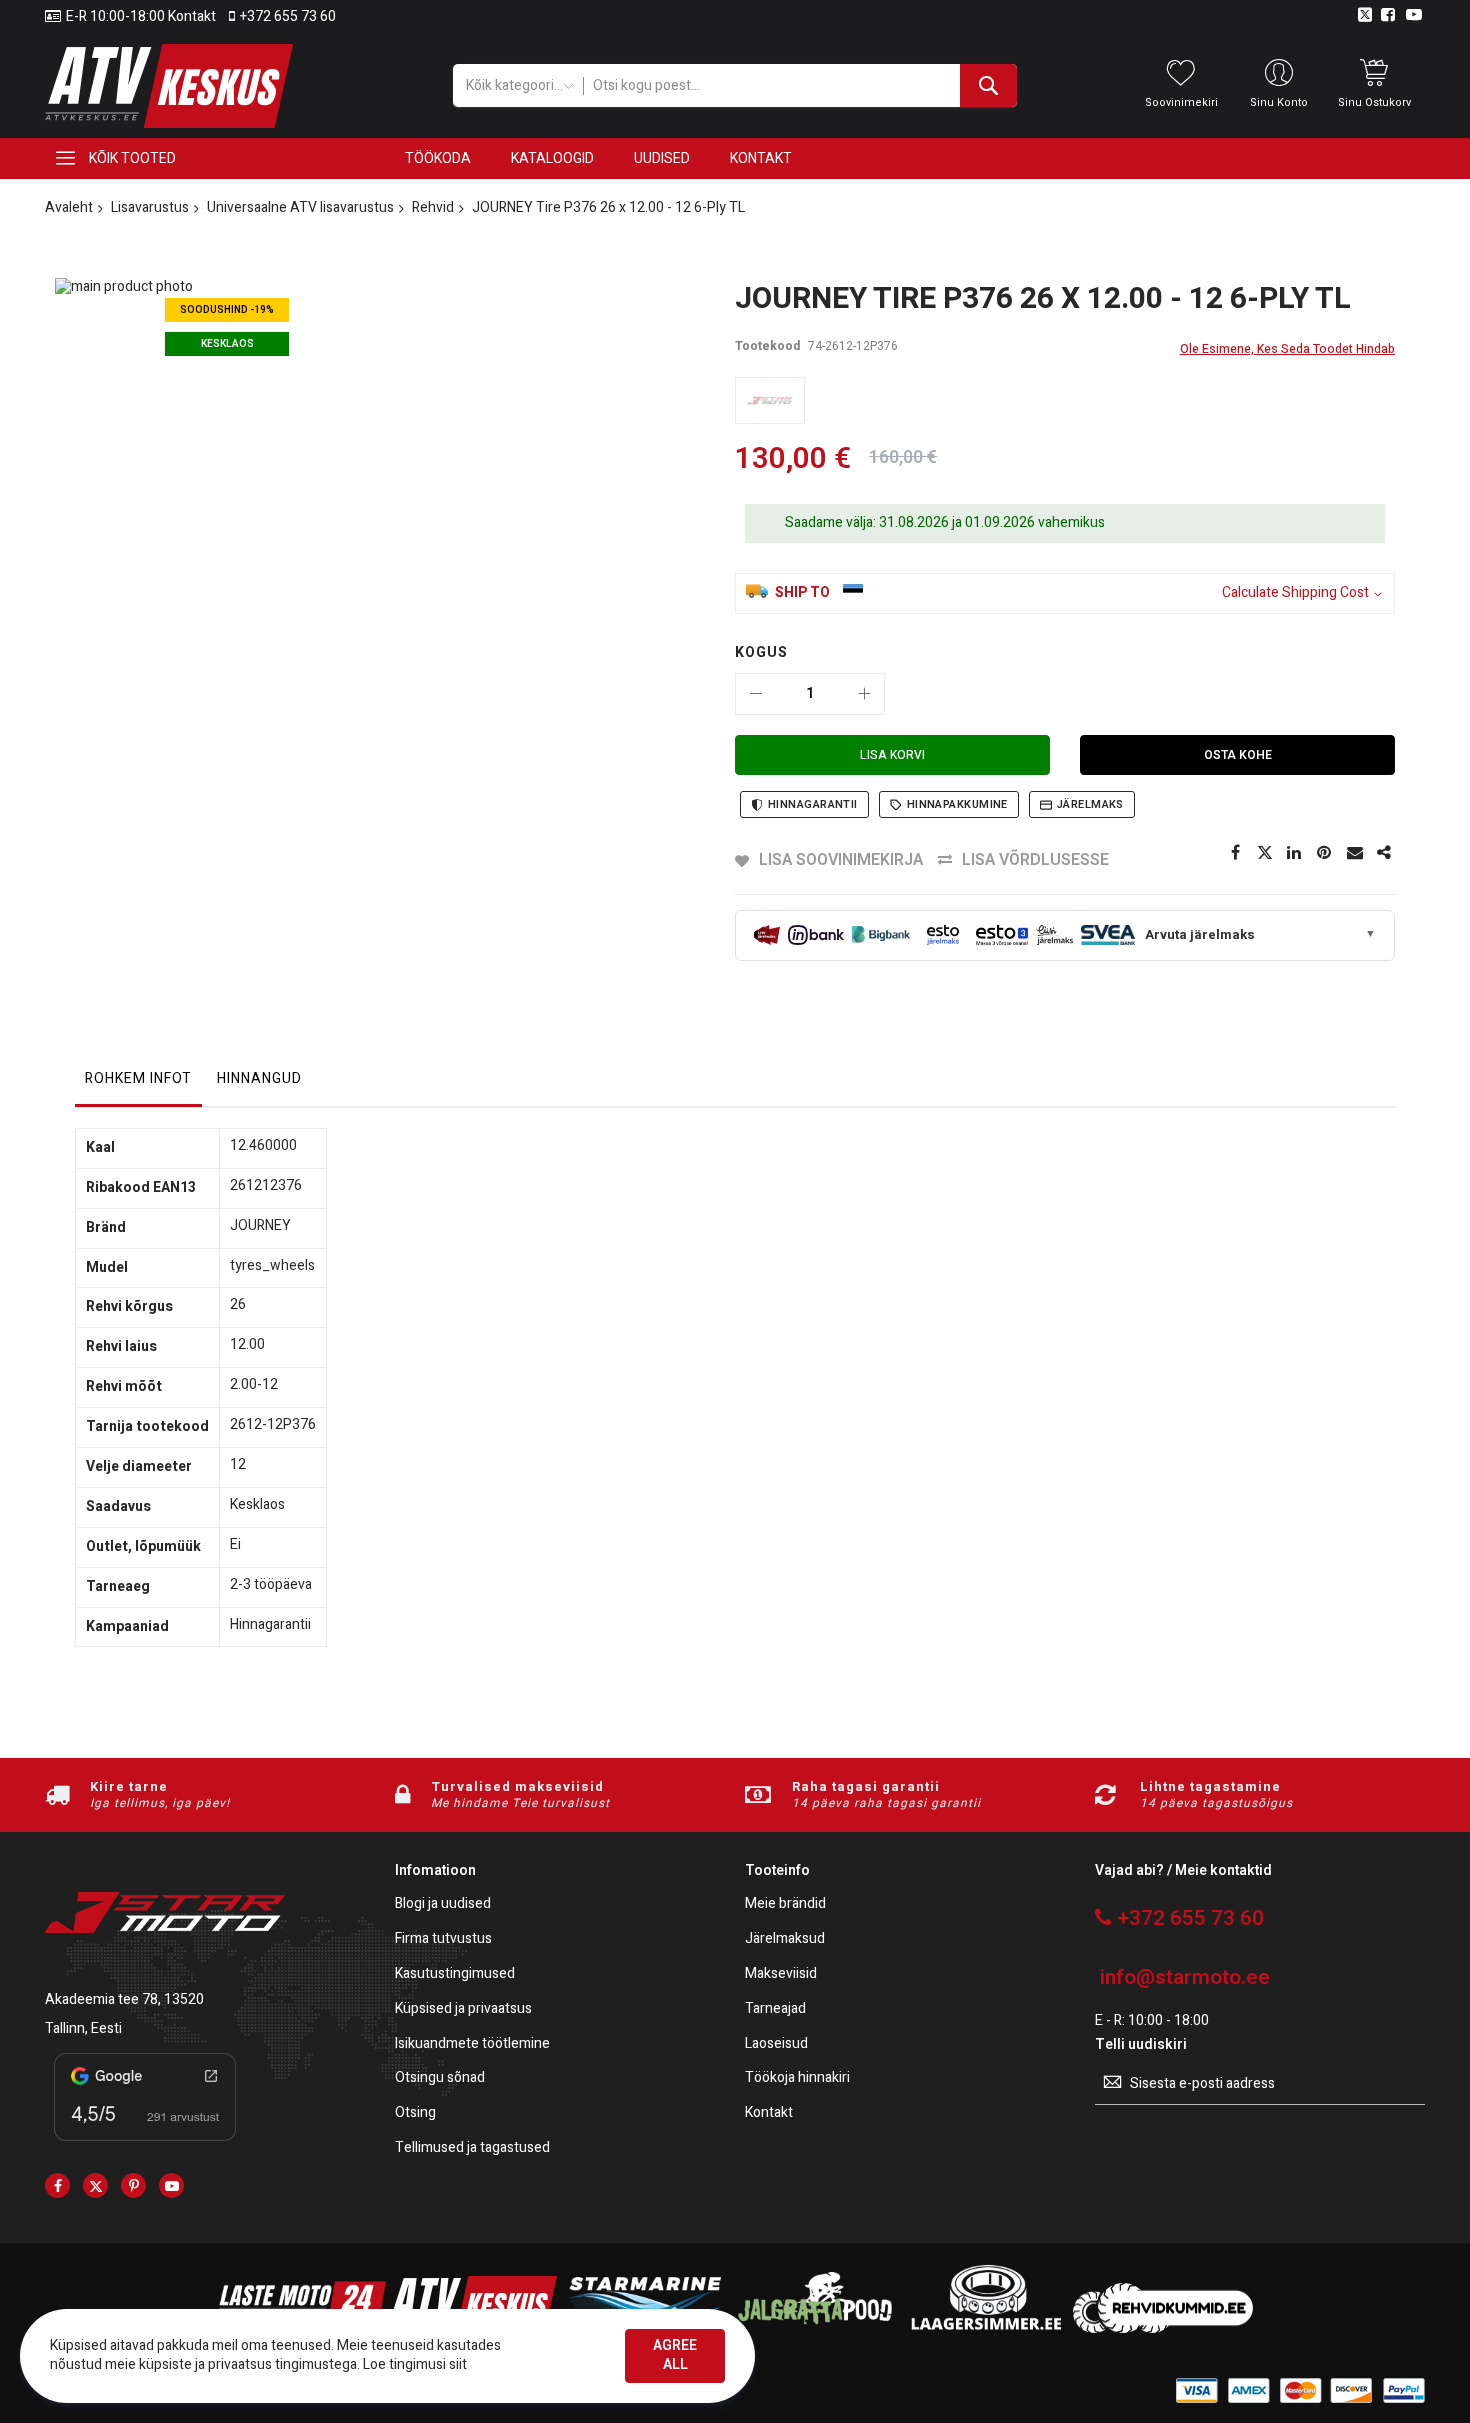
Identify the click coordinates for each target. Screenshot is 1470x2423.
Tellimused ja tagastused (472, 2148)
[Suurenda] (864, 694)
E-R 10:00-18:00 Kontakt (141, 17)
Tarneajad (775, 2009)
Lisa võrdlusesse (1035, 860)
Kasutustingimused (455, 1974)
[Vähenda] (756, 694)
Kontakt (769, 2113)
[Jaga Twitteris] (1265, 853)
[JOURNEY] (770, 400)
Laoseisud (776, 2044)
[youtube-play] (171, 2185)
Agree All (675, 2355)
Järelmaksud (785, 1939)
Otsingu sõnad (440, 2078)
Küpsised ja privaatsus (463, 2009)
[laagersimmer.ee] (986, 2328)
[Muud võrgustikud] (1385, 853)
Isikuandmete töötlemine (472, 2044)
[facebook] (57, 2185)
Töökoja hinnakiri (797, 2078)
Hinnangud (259, 1078)
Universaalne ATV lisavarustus (300, 207)
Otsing (415, 2113)
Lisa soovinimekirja (841, 860)
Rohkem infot (138, 1078)
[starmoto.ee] (169, 86)
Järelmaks (1090, 804)
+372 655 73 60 (288, 17)
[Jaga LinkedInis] (1295, 853)
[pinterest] (133, 2185)
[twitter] (95, 2185)
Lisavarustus (150, 207)
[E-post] (1355, 853)
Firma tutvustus (443, 1939)
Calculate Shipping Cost (1295, 593)
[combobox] (799, 85)
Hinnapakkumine (957, 804)
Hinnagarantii (813, 804)
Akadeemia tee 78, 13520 (124, 1999)
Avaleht (69, 207)
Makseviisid (781, 1974)
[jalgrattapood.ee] (815, 2328)
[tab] (138, 1084)
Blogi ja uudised (443, 1904)
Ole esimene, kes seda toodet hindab (1287, 349)
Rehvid (433, 207)
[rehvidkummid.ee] (1163, 2328)
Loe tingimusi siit (415, 2364)
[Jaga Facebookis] (1235, 853)
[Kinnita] (1325, 853)
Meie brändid (785, 1904)
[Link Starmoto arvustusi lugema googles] (145, 2144)
